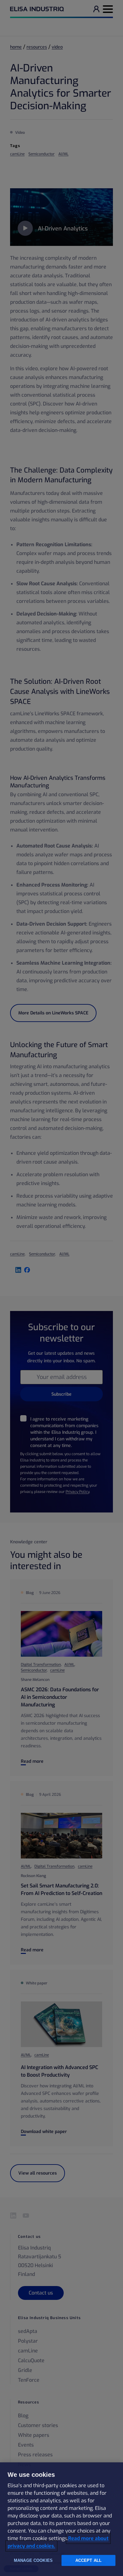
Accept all (88, 2560)
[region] (61, 2519)
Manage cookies (33, 2560)
